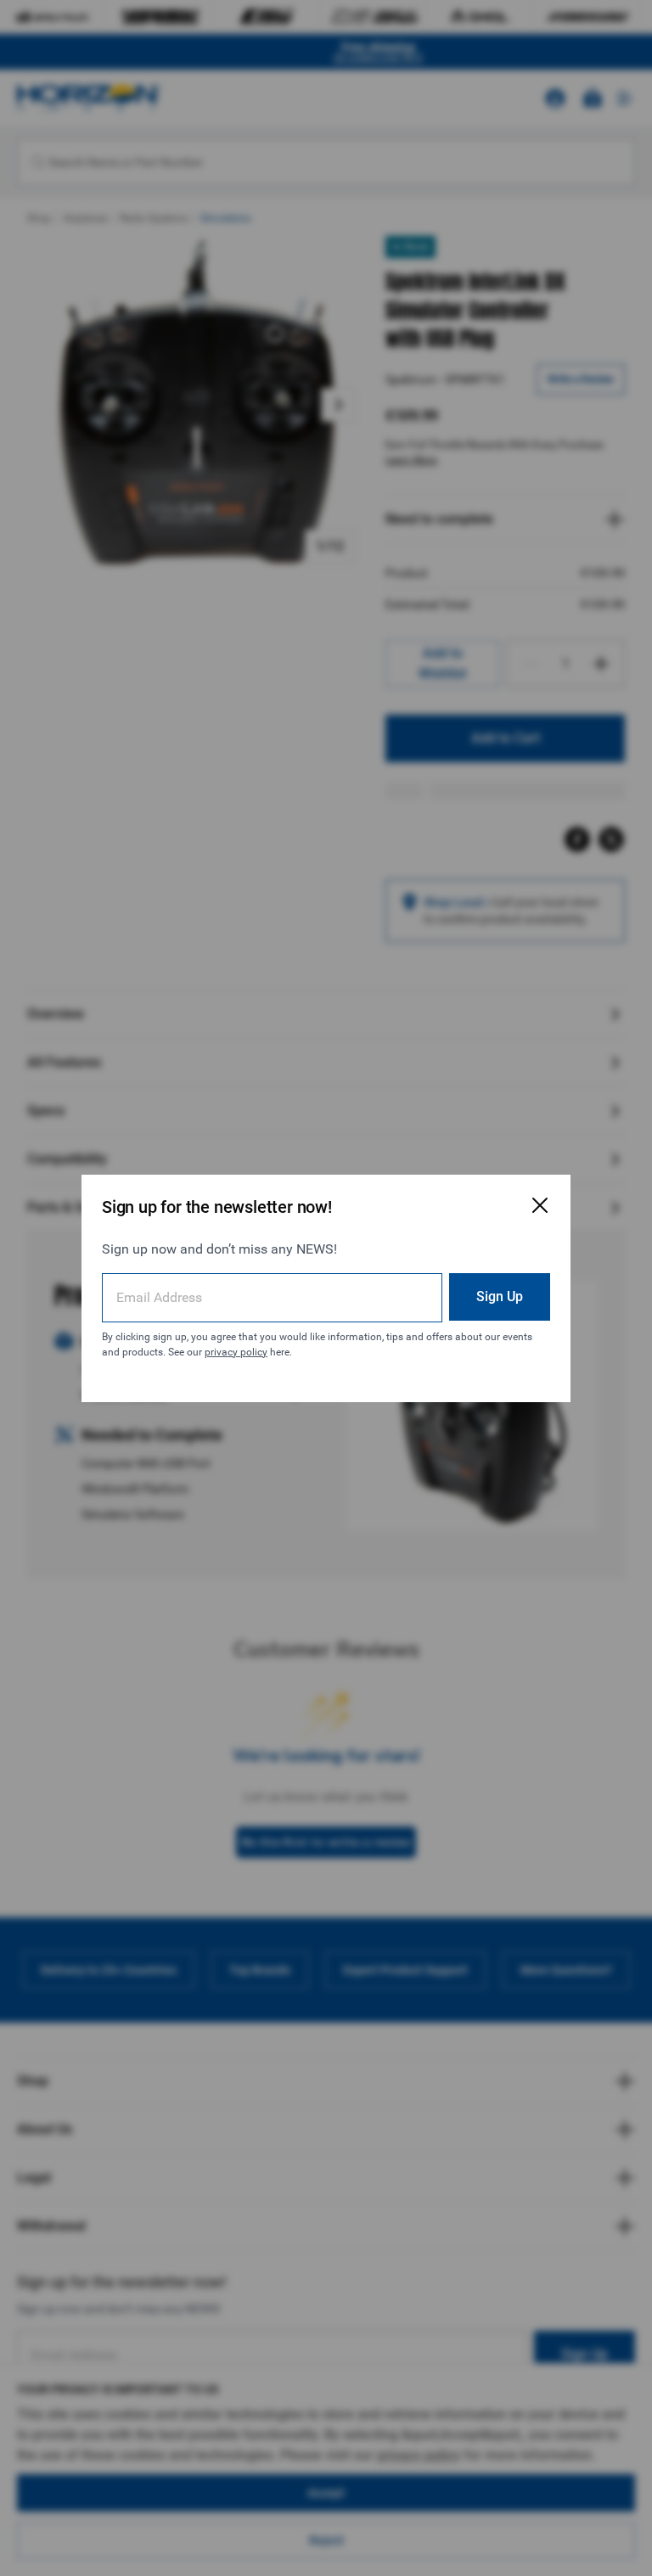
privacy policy (236, 1352)
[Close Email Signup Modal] (540, 1205)
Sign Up (500, 1296)
